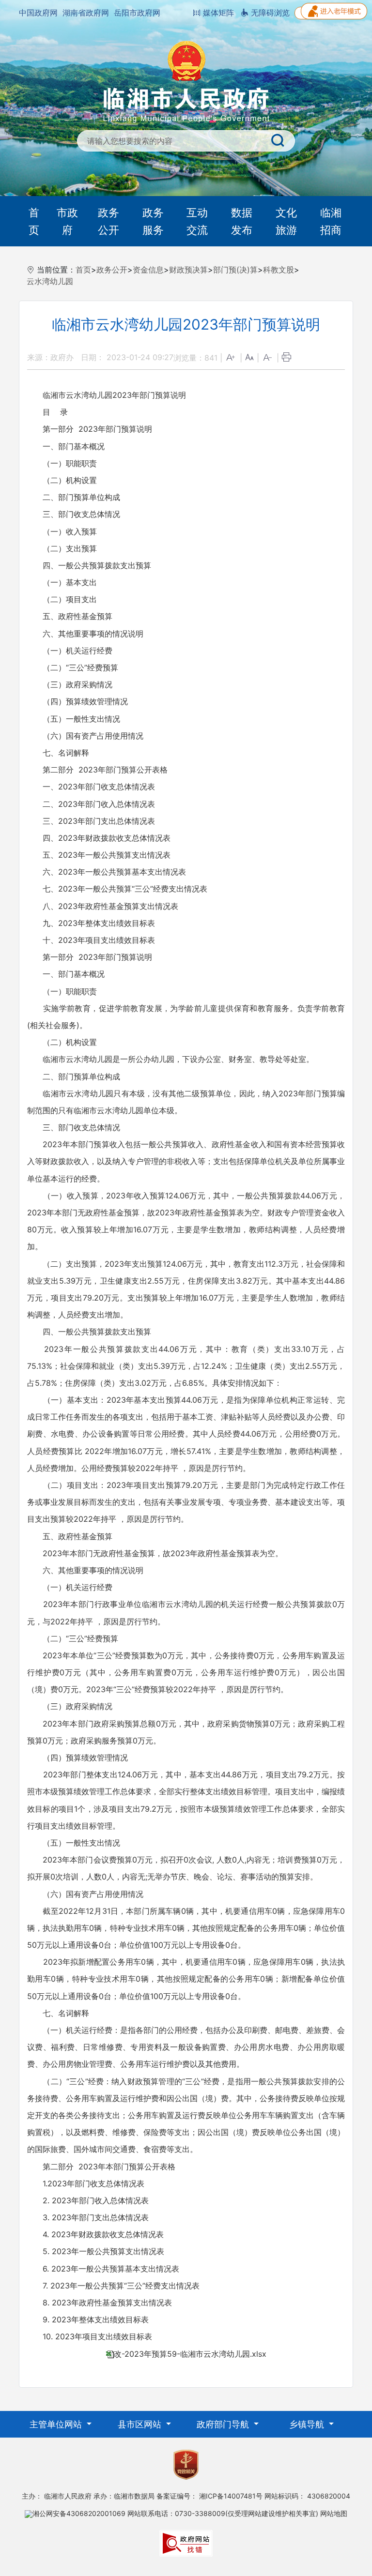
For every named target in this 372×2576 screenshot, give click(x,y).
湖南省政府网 (86, 13)
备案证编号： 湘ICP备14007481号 (209, 2496)
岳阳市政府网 (137, 13)
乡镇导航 (308, 2424)
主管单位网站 (57, 2424)
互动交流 (197, 221)
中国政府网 (38, 13)
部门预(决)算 (235, 270)
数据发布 (242, 221)
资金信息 (148, 270)
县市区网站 (141, 2424)
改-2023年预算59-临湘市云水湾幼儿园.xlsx (190, 2354)
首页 (34, 221)
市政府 (67, 221)
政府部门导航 (224, 2424)
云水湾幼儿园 (50, 281)
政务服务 (153, 221)
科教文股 (279, 270)
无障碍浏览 (269, 13)
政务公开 (108, 221)
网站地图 (334, 2513)
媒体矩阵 (217, 13)
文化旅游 (286, 221)
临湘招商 (331, 221)
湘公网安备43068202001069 (79, 2513)
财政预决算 (188, 270)
